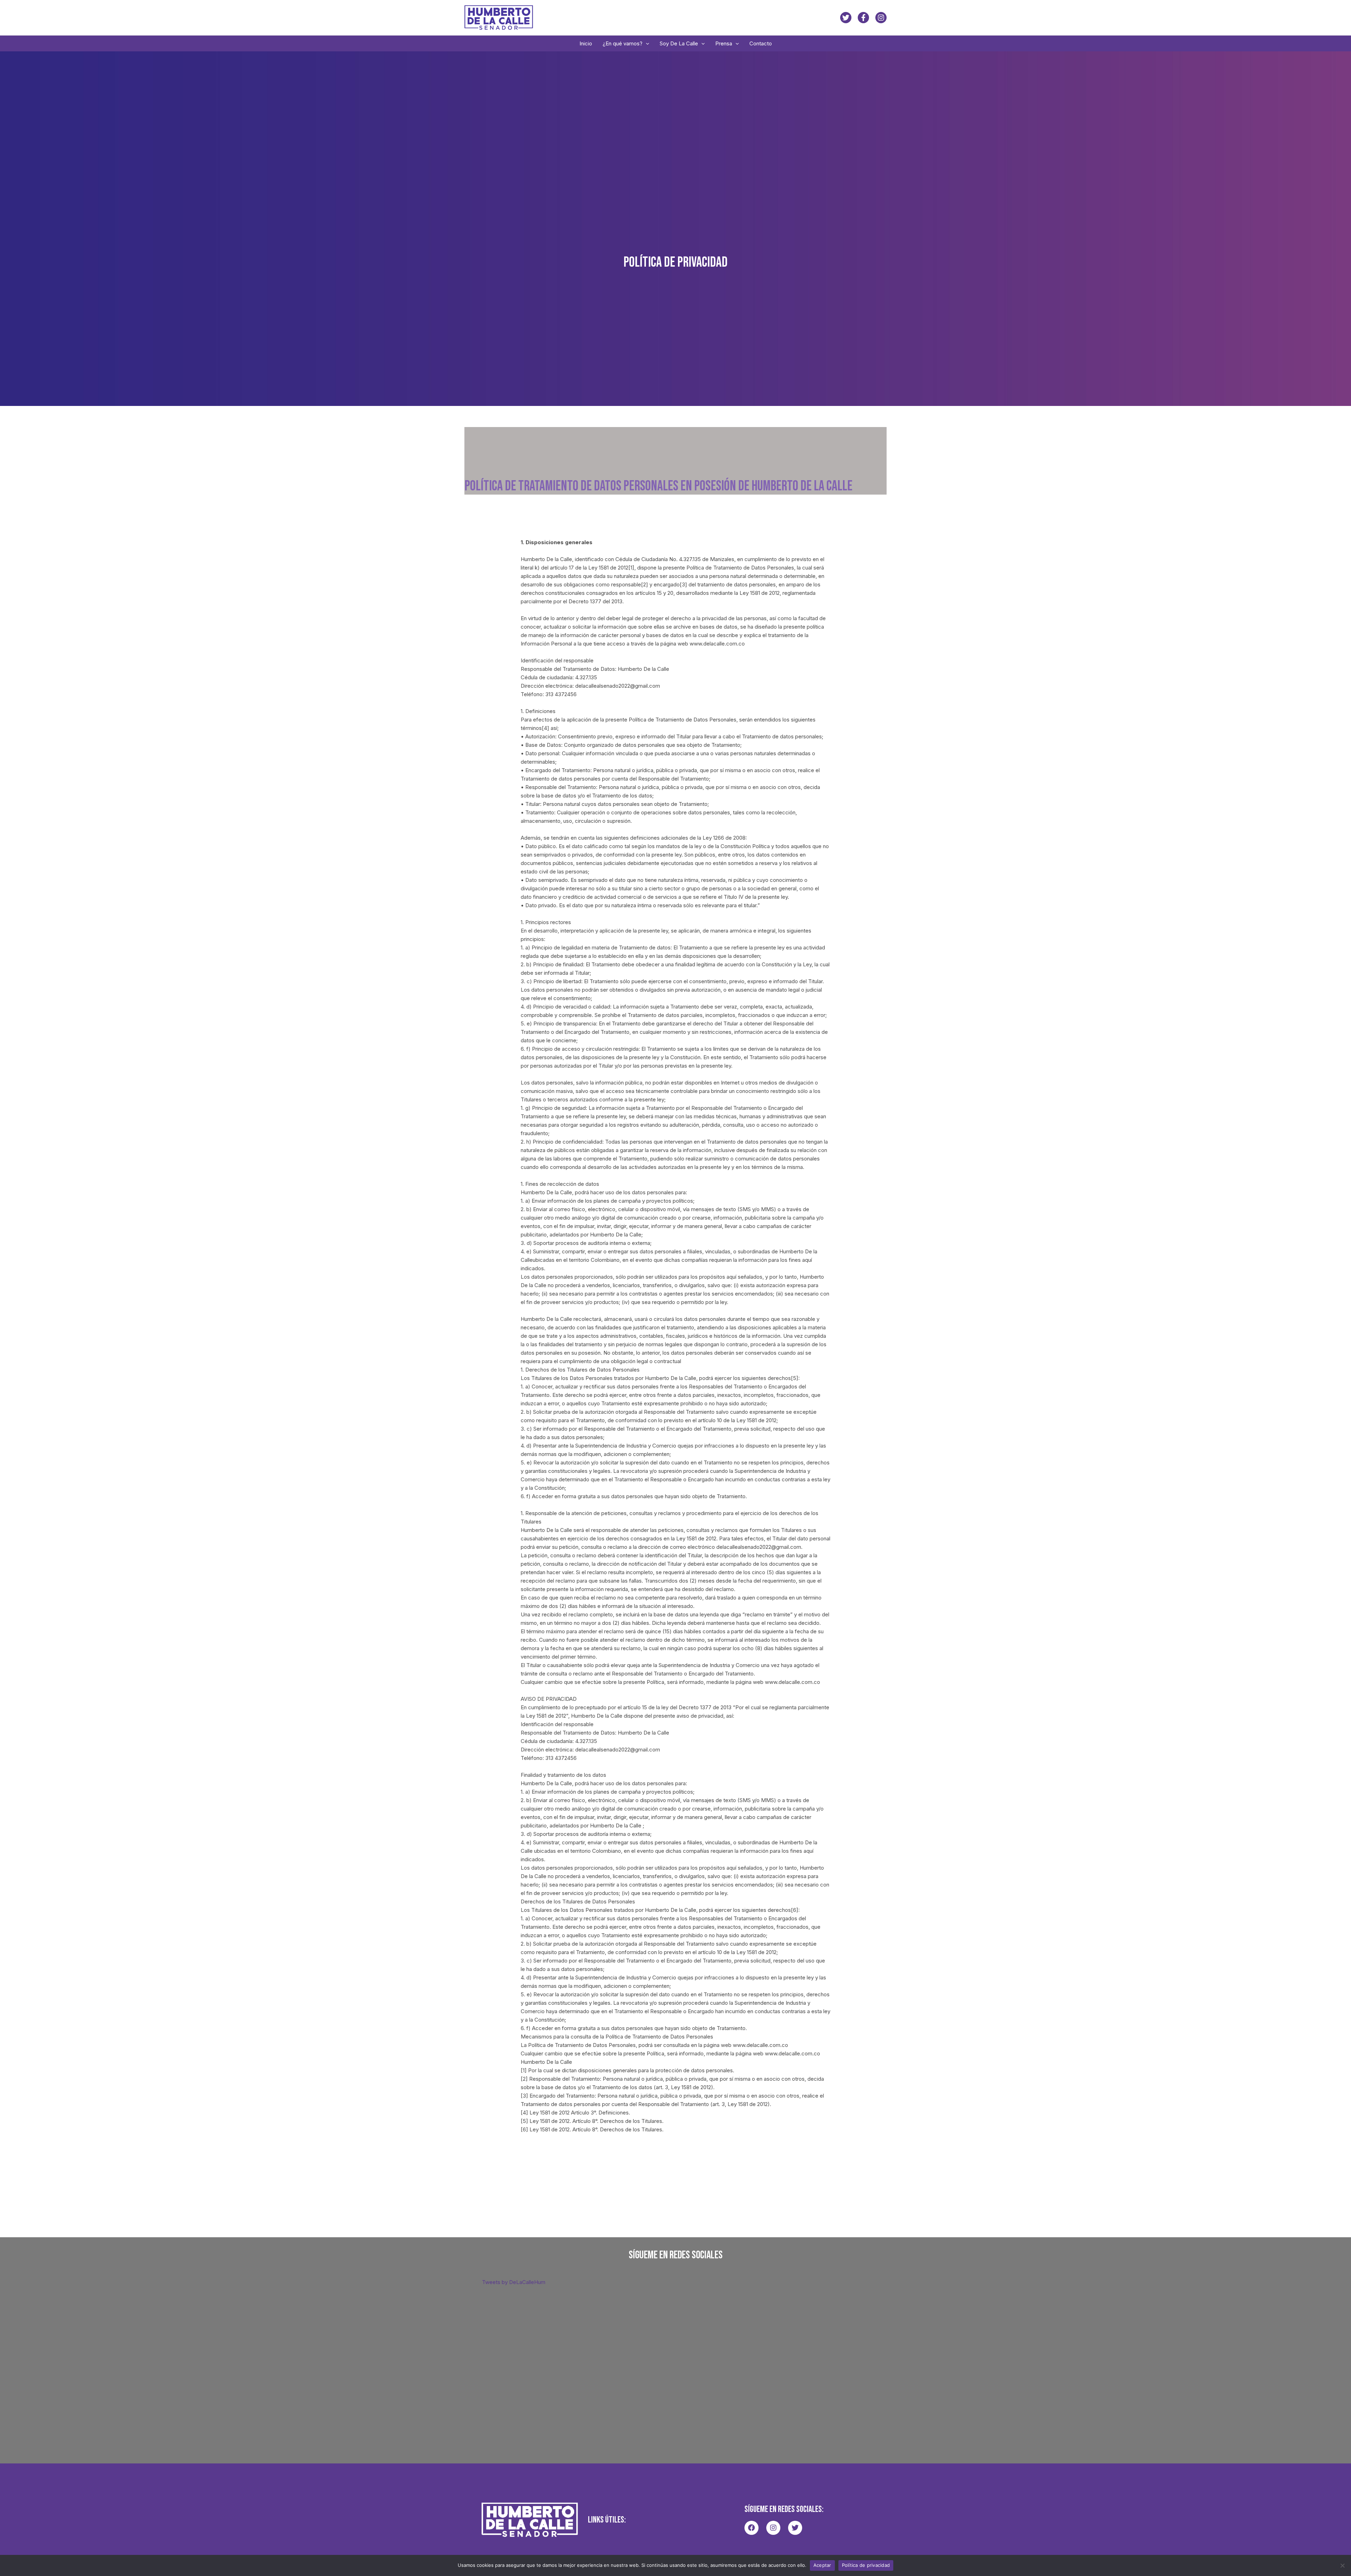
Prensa (724, 43)
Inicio (586, 43)
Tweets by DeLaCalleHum (514, 2282)
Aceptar (822, 2565)
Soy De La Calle (679, 43)
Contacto (761, 43)
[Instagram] (881, 18)
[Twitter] (846, 18)
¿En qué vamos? (623, 43)
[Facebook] (863, 18)
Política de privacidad (866, 2565)
